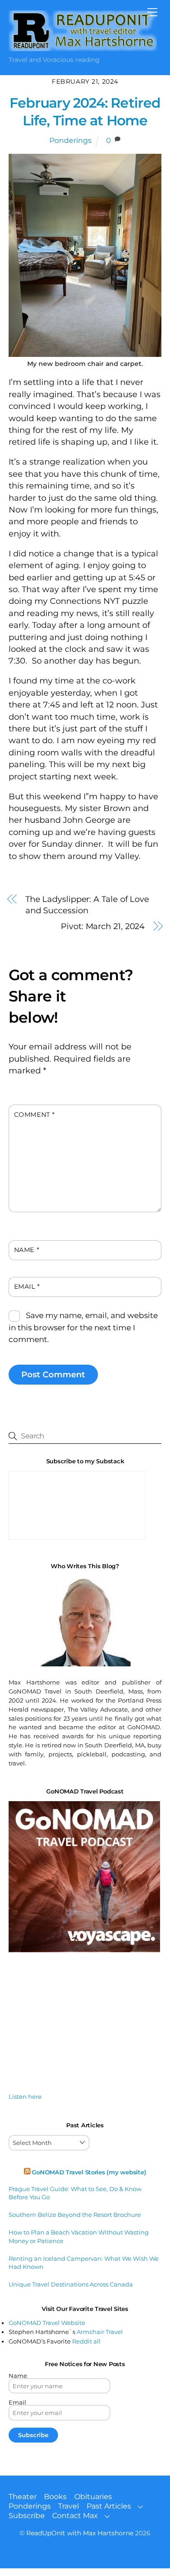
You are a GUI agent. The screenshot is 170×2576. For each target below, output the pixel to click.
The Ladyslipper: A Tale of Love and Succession (87, 905)
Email (27, 1286)
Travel (68, 2506)
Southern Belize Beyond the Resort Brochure (75, 2215)
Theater (23, 2497)
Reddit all (86, 2341)
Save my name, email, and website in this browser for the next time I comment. (83, 1327)
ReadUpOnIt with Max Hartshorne (80, 2533)
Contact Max (75, 2516)
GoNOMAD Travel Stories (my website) (89, 2172)
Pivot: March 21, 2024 (103, 926)
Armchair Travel (100, 2332)
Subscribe (27, 2516)
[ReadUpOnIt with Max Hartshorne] (83, 47)
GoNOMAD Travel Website (47, 2323)
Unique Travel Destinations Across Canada (71, 2284)
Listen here (25, 2097)
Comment (34, 1115)
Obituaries (93, 2497)
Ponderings (70, 140)
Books (55, 2497)
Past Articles (109, 2506)
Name (27, 1250)
